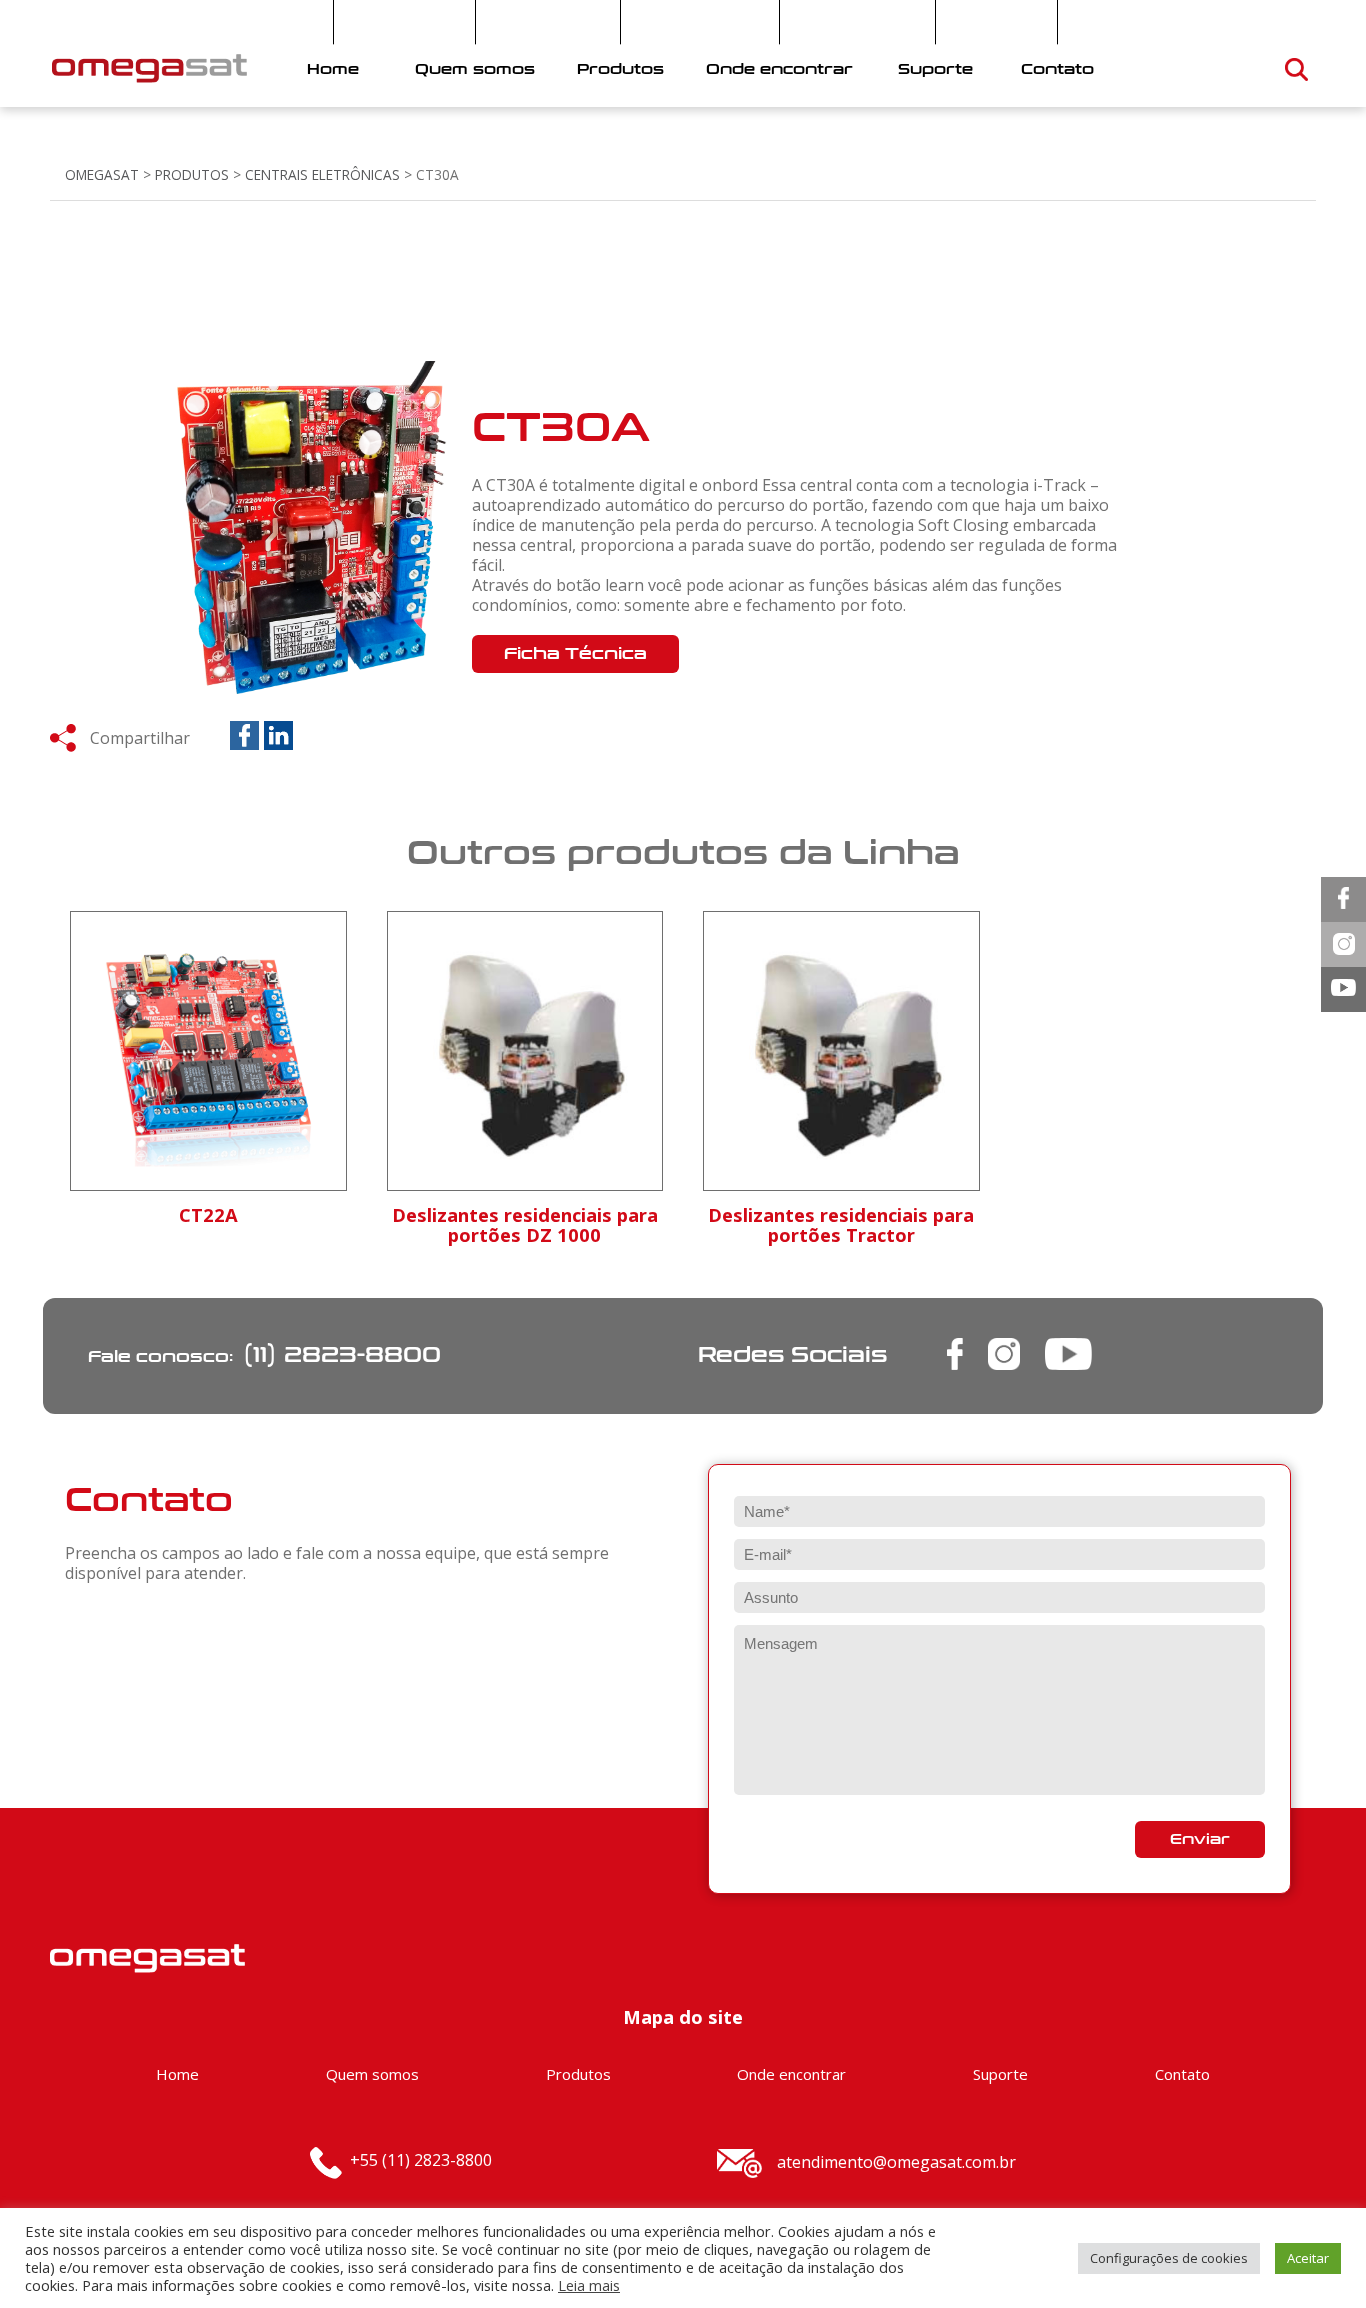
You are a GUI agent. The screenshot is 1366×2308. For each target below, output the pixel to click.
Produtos (620, 69)
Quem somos (475, 69)
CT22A (208, 1214)
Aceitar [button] (1308, 2258)
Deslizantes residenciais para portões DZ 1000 (525, 1224)
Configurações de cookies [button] (1169, 2258)
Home (333, 69)
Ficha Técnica (575, 653)
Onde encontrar (779, 69)
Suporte (935, 69)
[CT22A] (208, 1167)
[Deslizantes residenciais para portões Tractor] (841, 1152)
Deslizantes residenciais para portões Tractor (841, 1224)
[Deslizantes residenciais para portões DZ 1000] (525, 1152)
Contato (1057, 69)
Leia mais (589, 2285)
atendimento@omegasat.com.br (896, 2162)
